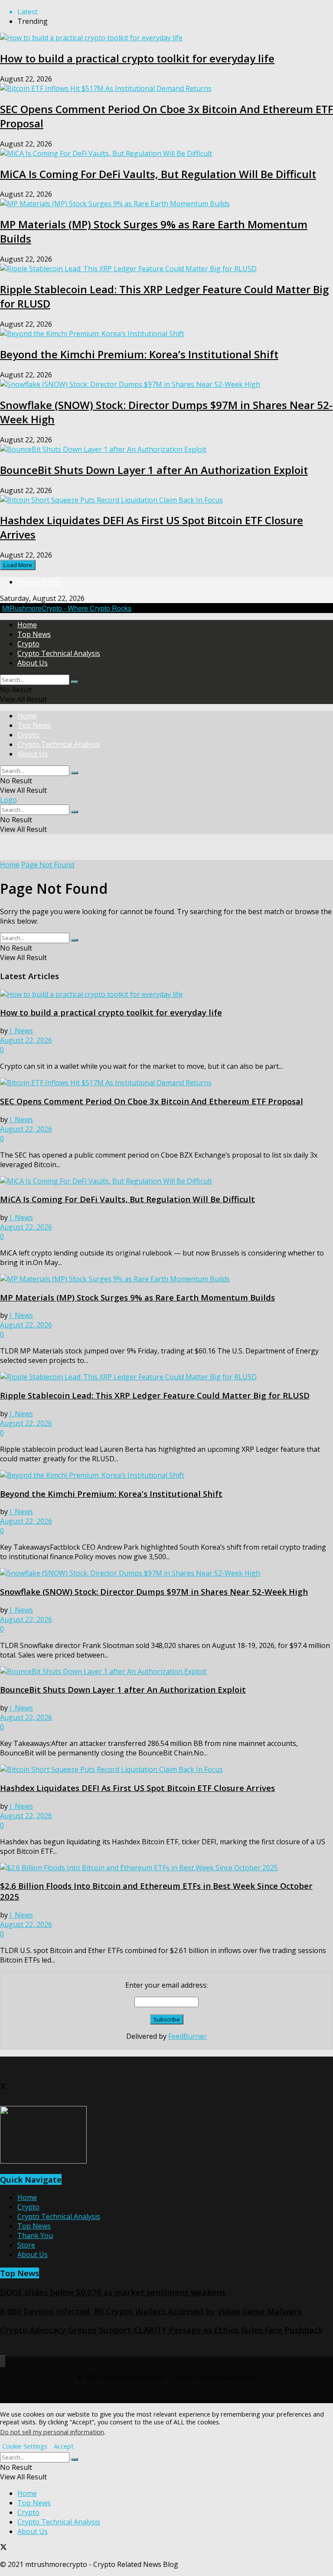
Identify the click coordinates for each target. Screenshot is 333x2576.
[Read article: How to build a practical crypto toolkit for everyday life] (166, 994)
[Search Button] (75, 682)
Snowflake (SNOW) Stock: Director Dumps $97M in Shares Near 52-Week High (154, 1591)
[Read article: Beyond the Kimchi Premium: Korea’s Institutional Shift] (166, 1475)
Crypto (28, 644)
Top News (34, 634)
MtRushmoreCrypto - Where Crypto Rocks (67, 608)
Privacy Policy (39, 582)
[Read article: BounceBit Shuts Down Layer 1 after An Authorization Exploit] (166, 1671)
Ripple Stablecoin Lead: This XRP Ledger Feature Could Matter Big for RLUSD (155, 1395)
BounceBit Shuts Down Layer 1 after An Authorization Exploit (154, 470)
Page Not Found (48, 865)
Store (26, 2245)
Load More (18, 565)
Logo (8, 800)
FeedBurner (188, 2036)
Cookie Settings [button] (25, 2446)
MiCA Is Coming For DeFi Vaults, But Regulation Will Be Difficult (158, 174)
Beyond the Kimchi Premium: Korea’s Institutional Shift (139, 354)
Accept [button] (64, 2446)
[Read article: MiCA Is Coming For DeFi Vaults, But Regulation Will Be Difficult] (166, 1181)
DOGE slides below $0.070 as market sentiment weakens (113, 2292)
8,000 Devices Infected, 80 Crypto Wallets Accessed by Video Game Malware (151, 2311)
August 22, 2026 (26, 1040)
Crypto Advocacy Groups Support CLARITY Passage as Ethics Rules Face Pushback (161, 2330)
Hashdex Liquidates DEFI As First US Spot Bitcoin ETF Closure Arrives (137, 1788)
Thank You (35, 2235)
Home (27, 625)
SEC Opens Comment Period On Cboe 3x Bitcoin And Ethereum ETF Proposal (152, 1101)
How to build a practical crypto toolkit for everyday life (137, 58)
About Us (33, 663)
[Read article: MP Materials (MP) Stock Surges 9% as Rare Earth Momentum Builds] (166, 1279)
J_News (21, 1031)
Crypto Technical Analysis (59, 653)
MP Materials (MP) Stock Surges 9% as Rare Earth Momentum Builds (137, 1297)
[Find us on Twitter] (3, 2087)
